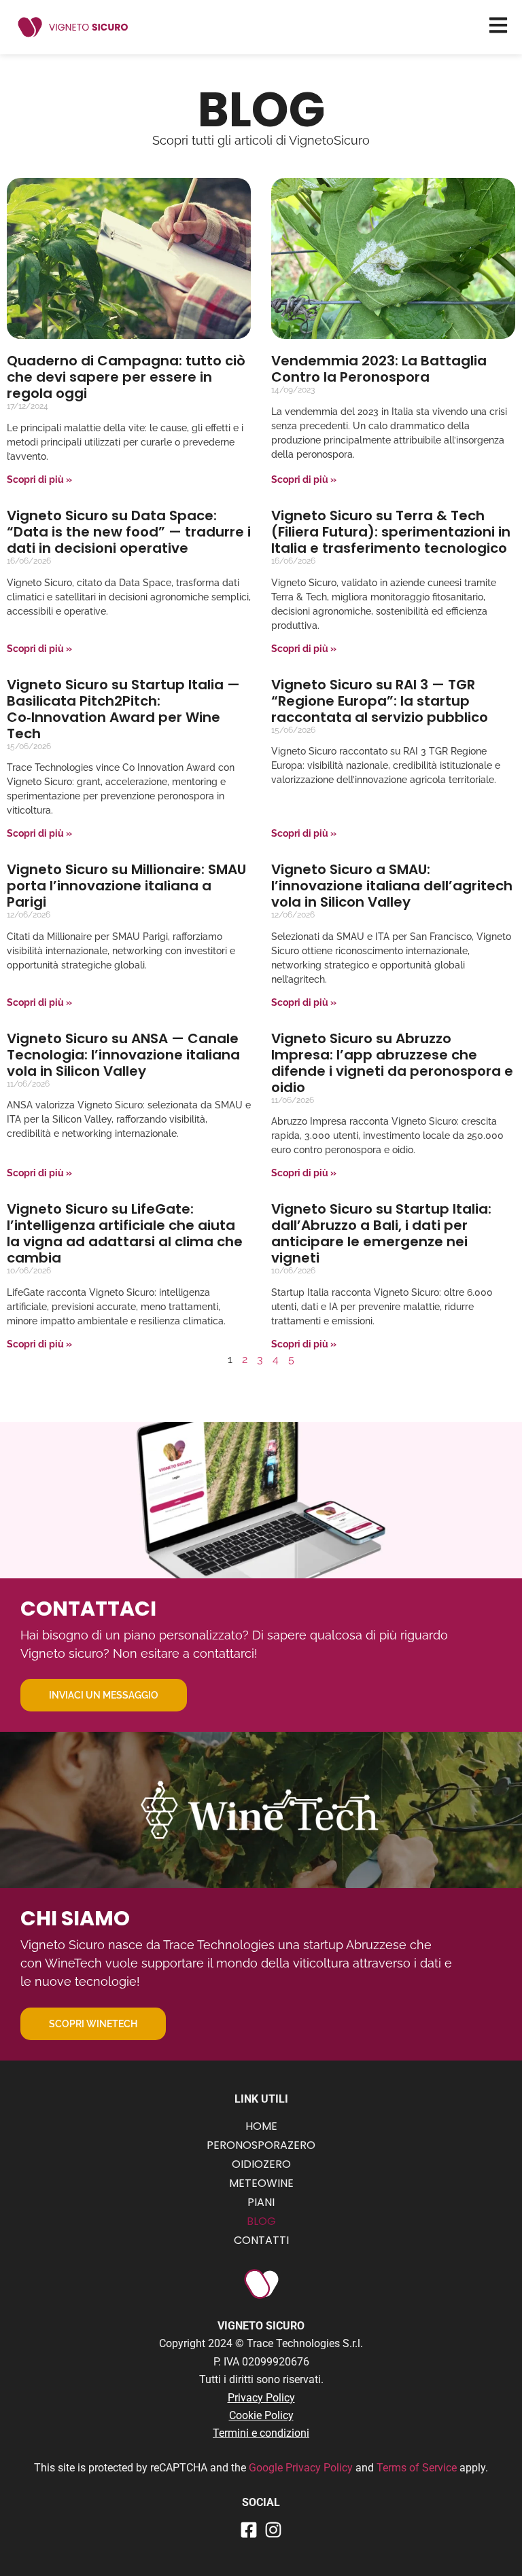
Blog (261, 2221)
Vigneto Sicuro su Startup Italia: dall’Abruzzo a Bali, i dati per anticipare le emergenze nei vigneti (381, 1233)
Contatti (261, 2240)
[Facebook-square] (249, 2530)
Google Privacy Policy (301, 2468)
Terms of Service (418, 2468)
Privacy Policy (261, 2398)
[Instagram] (273, 2530)
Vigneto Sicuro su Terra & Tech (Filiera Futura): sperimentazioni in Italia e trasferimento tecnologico (391, 532)
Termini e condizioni (261, 2433)
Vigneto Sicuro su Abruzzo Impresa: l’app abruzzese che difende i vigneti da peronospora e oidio (392, 1063)
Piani (261, 2202)
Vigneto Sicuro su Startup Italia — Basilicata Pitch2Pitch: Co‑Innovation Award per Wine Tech (123, 709)
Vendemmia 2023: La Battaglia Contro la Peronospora (379, 369)
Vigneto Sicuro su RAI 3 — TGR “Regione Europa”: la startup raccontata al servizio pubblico (380, 701)
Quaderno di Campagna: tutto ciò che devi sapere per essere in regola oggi (126, 377)
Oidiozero (261, 2164)
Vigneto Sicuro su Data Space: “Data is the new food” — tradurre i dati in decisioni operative (129, 532)
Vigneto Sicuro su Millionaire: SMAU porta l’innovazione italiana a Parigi (126, 886)
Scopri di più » (39, 479)
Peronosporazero (261, 2145)
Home (261, 2126)
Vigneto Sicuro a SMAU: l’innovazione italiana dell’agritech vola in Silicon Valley (392, 886)
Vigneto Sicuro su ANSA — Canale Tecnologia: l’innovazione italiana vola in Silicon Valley (123, 1055)
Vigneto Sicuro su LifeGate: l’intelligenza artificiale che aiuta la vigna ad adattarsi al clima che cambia (125, 1233)
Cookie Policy (261, 2415)
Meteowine (261, 2183)
